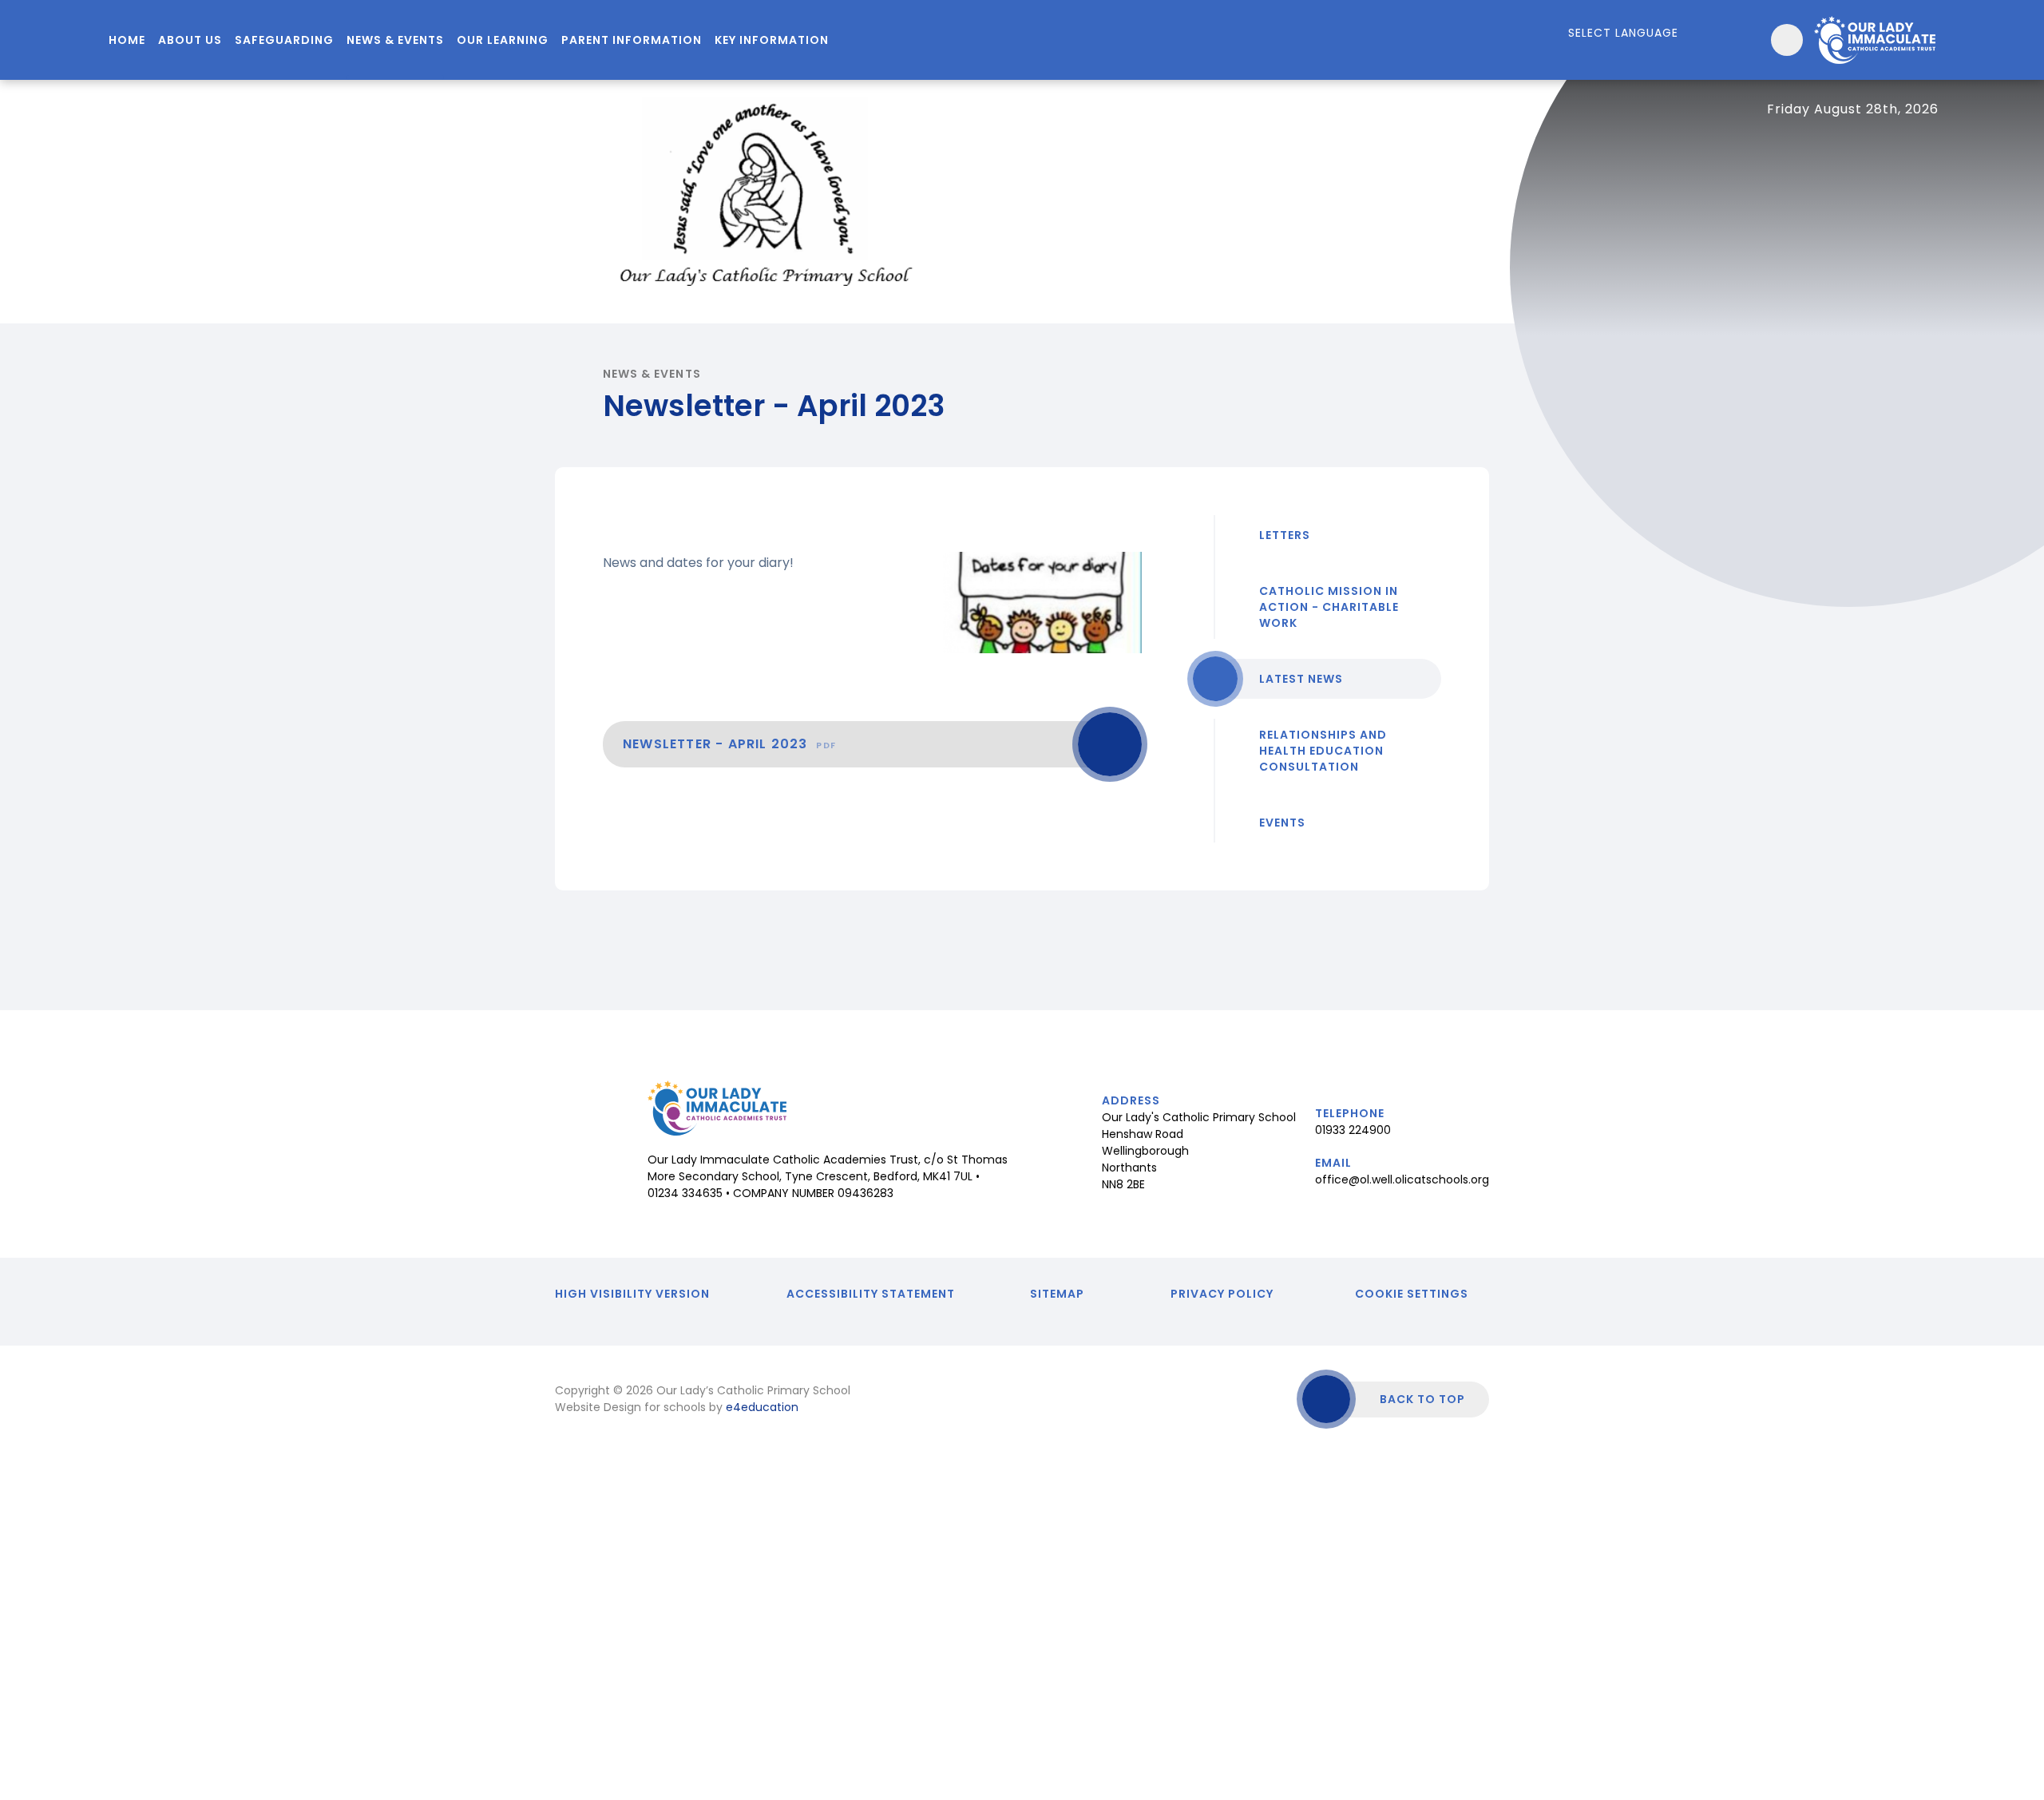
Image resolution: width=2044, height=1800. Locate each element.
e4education (762, 1407)
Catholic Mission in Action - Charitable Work (1329, 607)
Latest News (1301, 679)
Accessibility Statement (871, 1294)
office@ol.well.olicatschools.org (1402, 1180)
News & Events (652, 374)
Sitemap (1057, 1294)
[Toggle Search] (1787, 40)
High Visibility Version (632, 1294)
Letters (1285, 535)
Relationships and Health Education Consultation (1323, 751)
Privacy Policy (1222, 1294)
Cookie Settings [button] (1412, 1294)
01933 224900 (1353, 1130)
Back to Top (1422, 1399)
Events (1282, 823)
